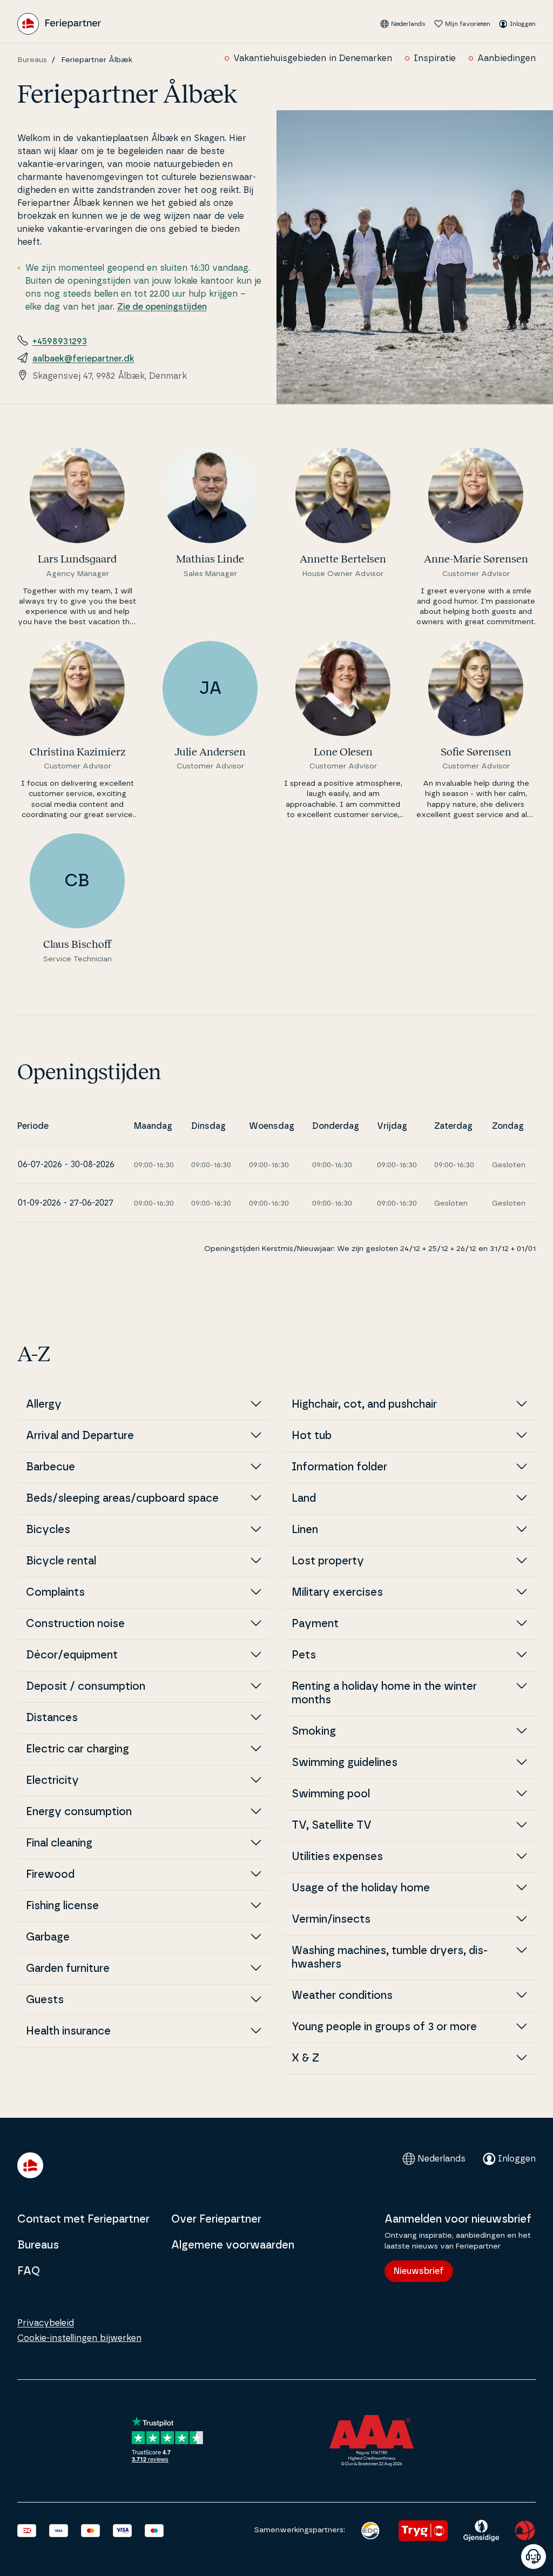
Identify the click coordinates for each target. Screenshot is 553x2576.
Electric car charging (77, 1749)
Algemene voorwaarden (233, 2245)
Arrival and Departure (80, 1436)
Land (304, 1498)
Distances (52, 1718)
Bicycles (48, 1530)
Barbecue (50, 1467)
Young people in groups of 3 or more (384, 2027)
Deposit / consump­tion (86, 1687)
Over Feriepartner (216, 2219)
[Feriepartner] (59, 24)
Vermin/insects (331, 1919)
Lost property (328, 1561)
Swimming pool (331, 1794)
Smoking (314, 1731)
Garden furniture (68, 1969)
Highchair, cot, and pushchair (364, 1404)
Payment (315, 1624)
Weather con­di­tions (342, 1996)
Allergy (44, 1404)
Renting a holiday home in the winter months (384, 1693)
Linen (305, 1530)
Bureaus (32, 60)
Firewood (50, 1875)
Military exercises (337, 1593)
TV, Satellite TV (332, 1825)
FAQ (29, 2271)
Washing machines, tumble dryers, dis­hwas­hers (390, 1958)
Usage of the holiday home (361, 1888)
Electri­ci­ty (52, 1781)
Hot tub (312, 1436)
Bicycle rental (61, 1561)
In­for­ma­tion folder (339, 1467)
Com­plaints (55, 1593)
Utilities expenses (337, 1857)
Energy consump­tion (79, 1812)
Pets (304, 1655)
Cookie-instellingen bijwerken (79, 2338)
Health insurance (68, 2031)
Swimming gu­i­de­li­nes (345, 1763)
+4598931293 (60, 342)
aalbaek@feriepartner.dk (83, 359)
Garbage (48, 1937)
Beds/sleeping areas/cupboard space (122, 1498)
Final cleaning (59, 1843)
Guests (45, 2000)
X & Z (305, 2058)
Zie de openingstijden (162, 307)
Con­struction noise (75, 1624)
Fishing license (62, 1906)
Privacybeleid (46, 2323)
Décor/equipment (72, 1655)
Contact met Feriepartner (83, 2219)
